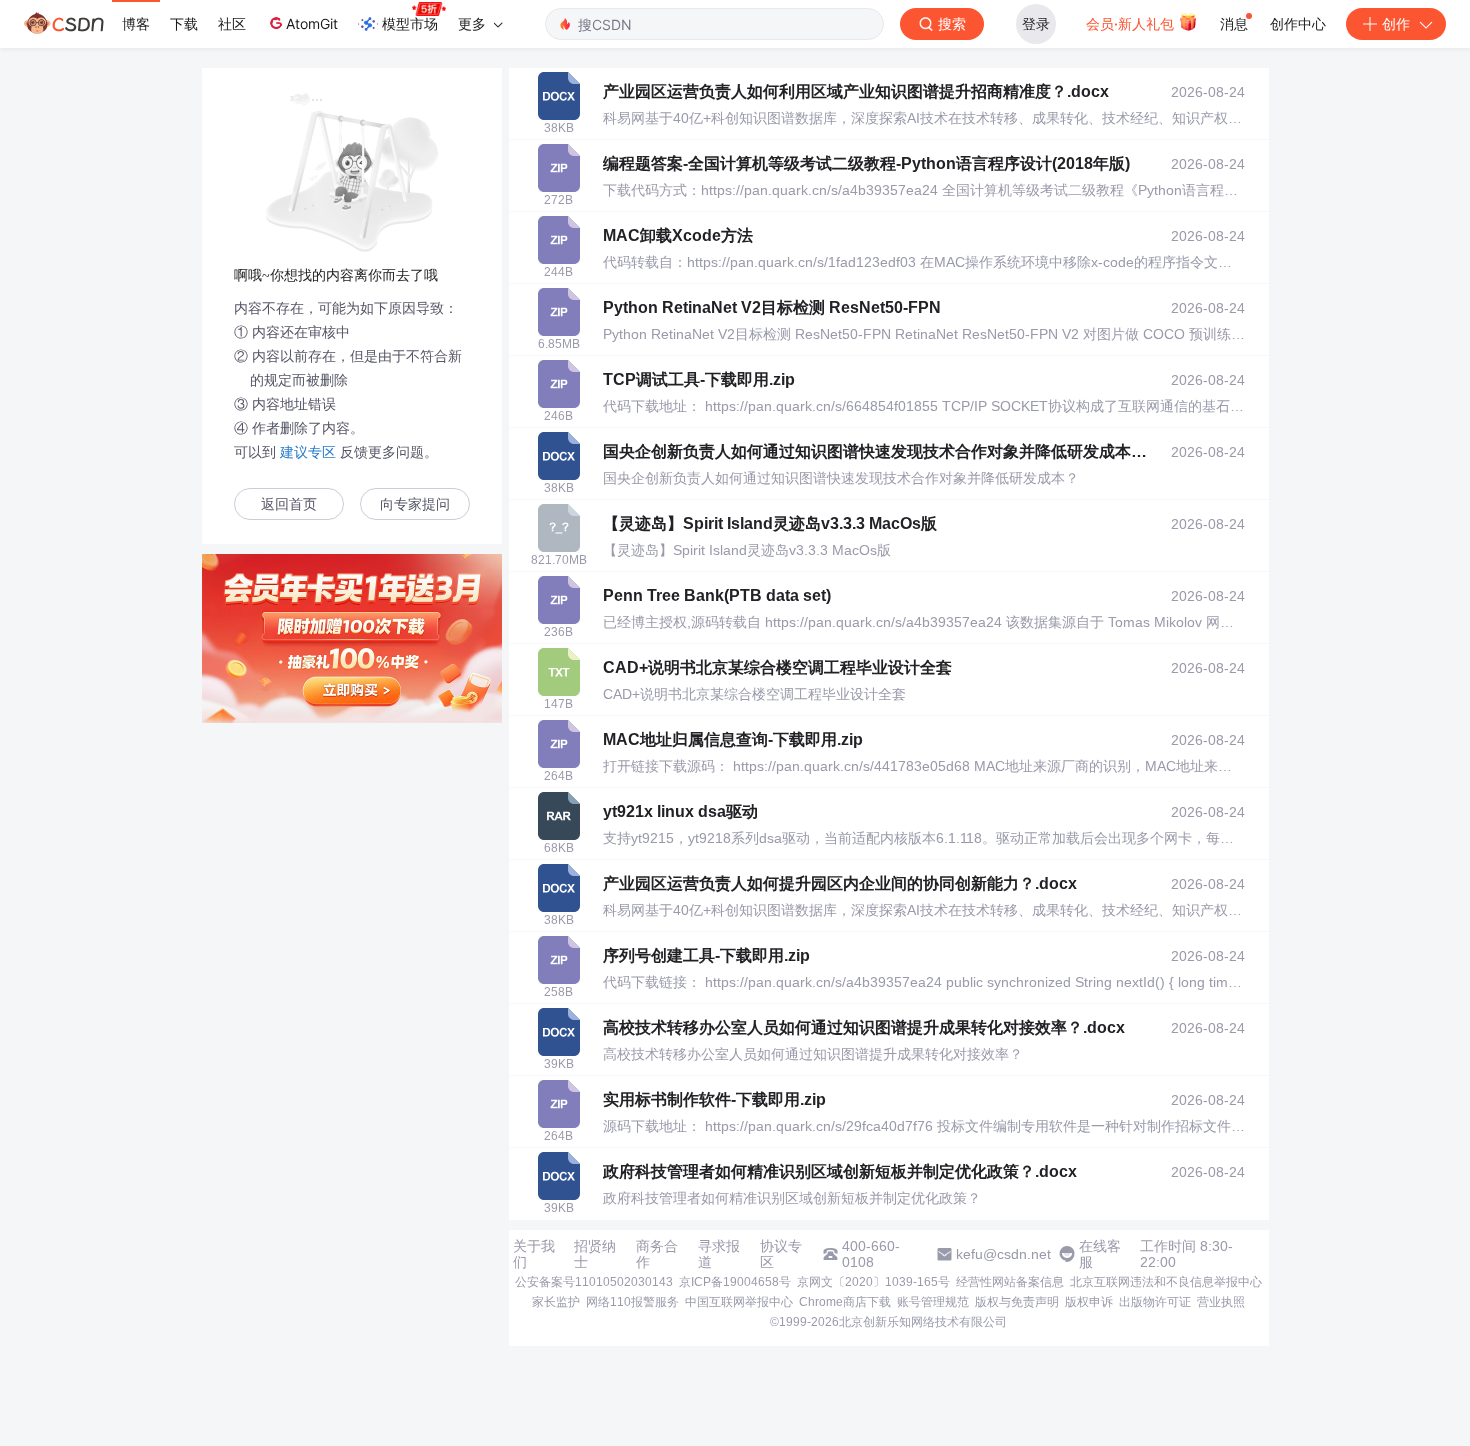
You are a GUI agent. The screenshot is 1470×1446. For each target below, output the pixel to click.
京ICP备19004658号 (735, 1282)
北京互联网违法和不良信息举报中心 (1166, 1282)
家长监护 (556, 1302)
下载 (184, 23)
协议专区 (781, 1254)
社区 (232, 23)
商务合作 (657, 1254)
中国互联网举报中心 (739, 1302)
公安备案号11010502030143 (594, 1282)
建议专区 (308, 452)
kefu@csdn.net (1003, 1254)
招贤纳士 (595, 1254)
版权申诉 (1089, 1302)
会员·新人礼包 (1132, 23)
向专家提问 (415, 504)
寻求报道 (719, 1254)
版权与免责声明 (1017, 1302)
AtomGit (312, 23)
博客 (136, 23)
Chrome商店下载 (845, 1302)
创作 (1396, 23)
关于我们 (534, 1254)
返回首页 (289, 504)
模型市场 (410, 23)
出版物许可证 (1155, 1302)
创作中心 (1298, 23)
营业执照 (1221, 1302)
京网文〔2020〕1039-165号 (873, 1282)
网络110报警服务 (632, 1302)
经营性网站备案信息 (1010, 1282)
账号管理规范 (933, 1302)
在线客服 (1100, 1254)
